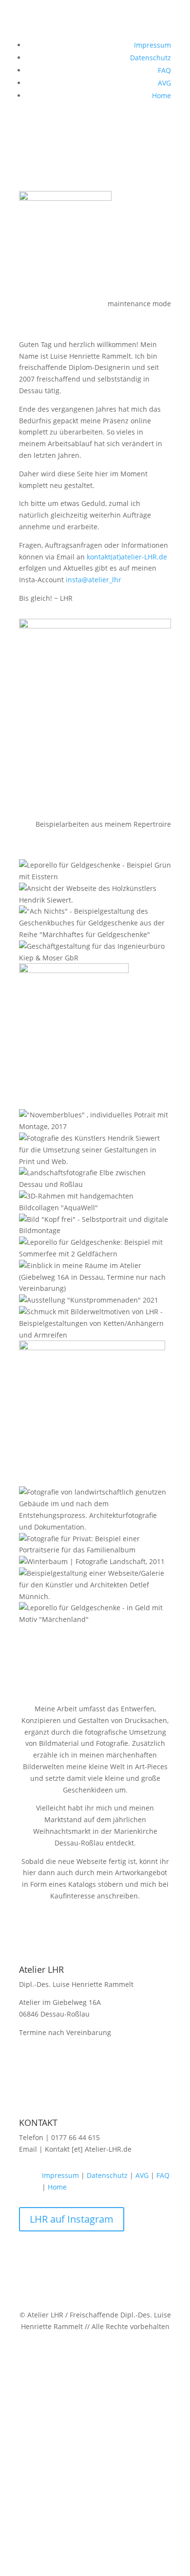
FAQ (164, 70)
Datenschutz (151, 58)
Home (161, 96)
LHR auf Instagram (72, 2219)
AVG (164, 83)
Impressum (152, 45)
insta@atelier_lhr (93, 580)
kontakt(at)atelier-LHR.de (127, 557)
